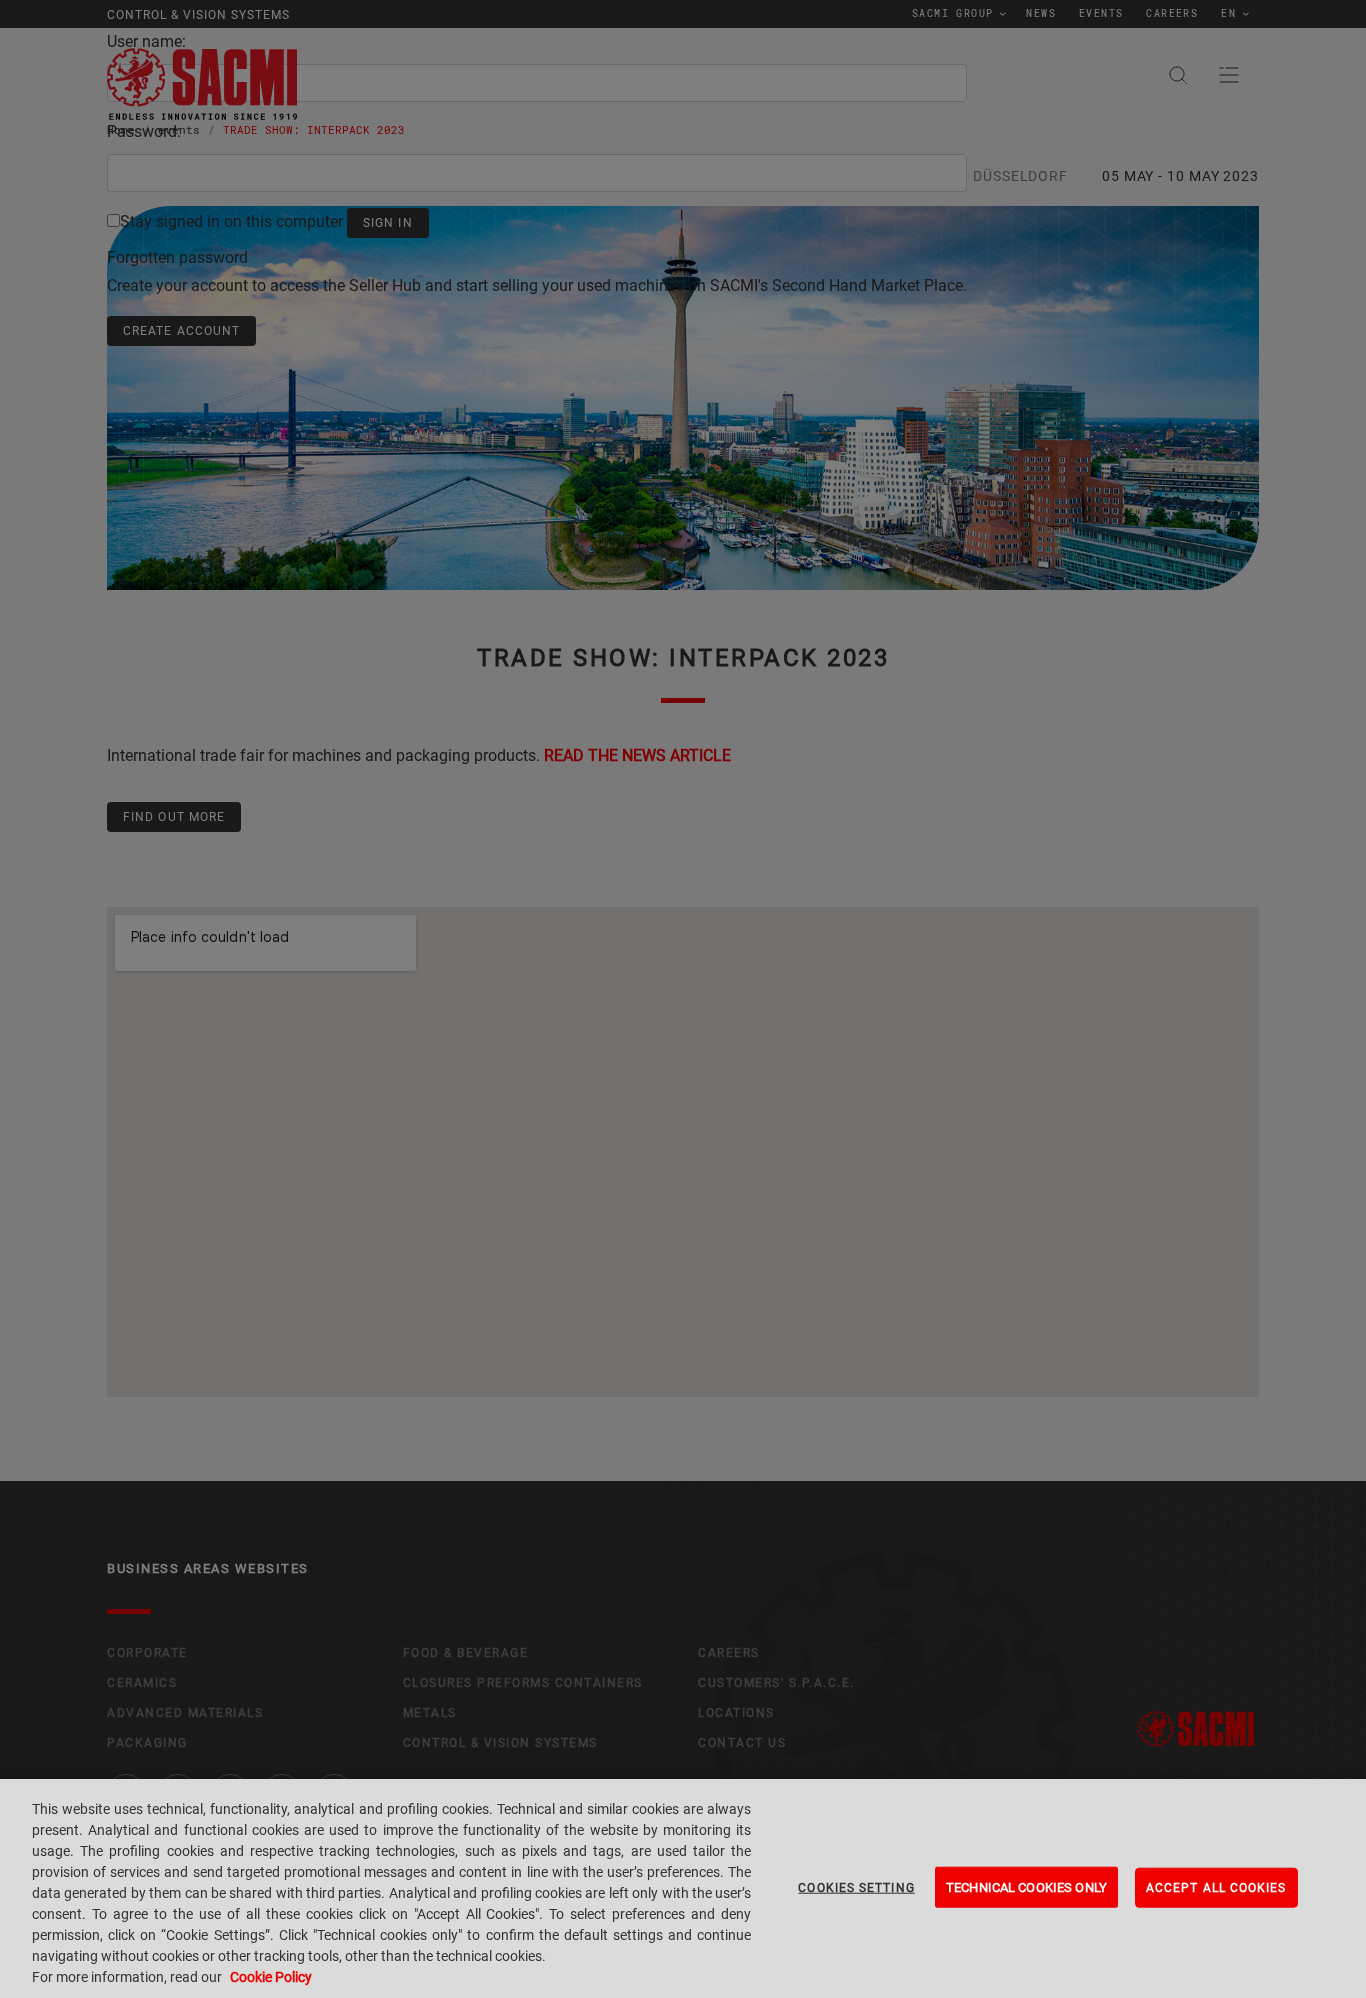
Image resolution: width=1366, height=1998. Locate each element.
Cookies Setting (856, 1887)
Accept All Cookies (1216, 1887)
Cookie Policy (271, 1977)
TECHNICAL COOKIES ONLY (1026, 1886)
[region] (683, 1888)
